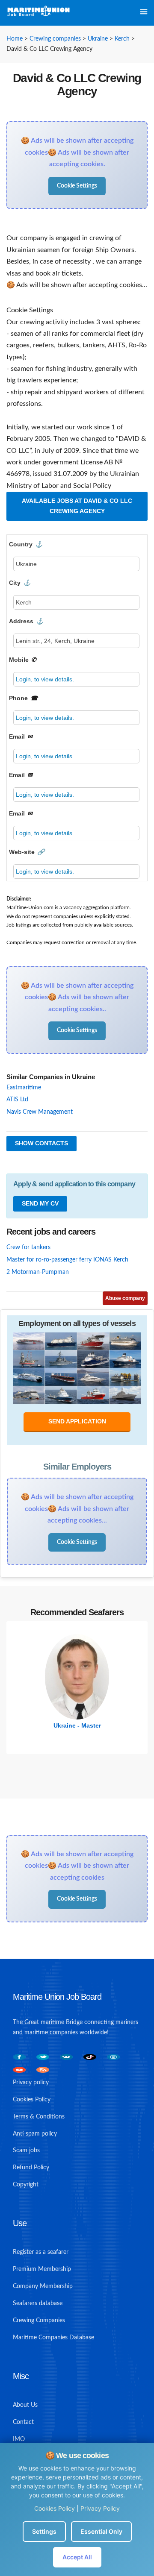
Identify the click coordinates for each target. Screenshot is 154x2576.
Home (15, 39)
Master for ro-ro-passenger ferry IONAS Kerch (67, 1260)
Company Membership (43, 2286)
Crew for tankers (28, 1247)
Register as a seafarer (41, 2252)
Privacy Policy (100, 2508)
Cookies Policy (55, 2508)
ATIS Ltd (17, 1100)
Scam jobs (26, 2151)
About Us (25, 2405)
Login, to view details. (45, 679)
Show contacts (41, 1143)
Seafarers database (38, 2303)
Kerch (122, 39)
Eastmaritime (24, 1088)
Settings (44, 2531)
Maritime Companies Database (53, 2338)
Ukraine (98, 39)
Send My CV (40, 1203)
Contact (23, 2422)
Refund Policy (31, 2168)
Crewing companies (55, 39)
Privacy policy (31, 2083)
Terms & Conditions (39, 2117)
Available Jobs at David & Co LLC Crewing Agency (77, 506)
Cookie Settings (77, 186)
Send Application (77, 1421)
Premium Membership (42, 2269)
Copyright (26, 2185)
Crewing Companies (39, 2321)
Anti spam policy (35, 2134)
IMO (19, 2439)
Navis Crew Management (40, 1112)
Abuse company (125, 1298)
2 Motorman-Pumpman (38, 1272)
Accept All (77, 2557)
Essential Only (101, 2531)
